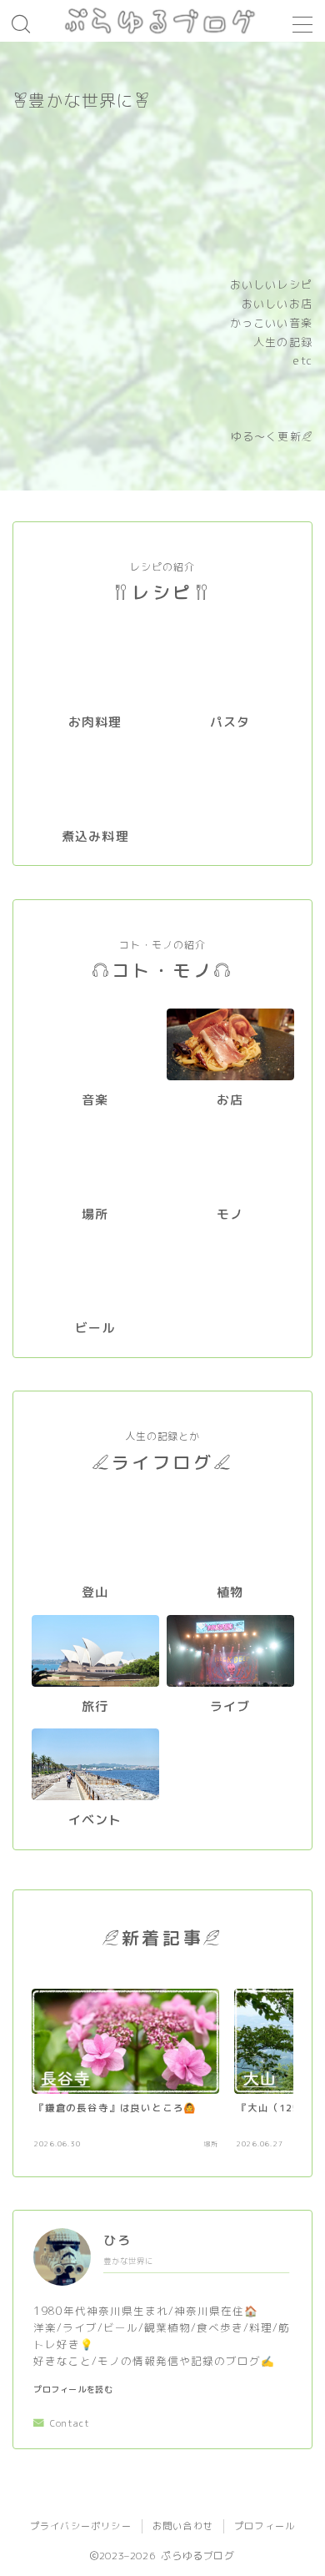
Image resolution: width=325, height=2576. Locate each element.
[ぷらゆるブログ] (162, 21)
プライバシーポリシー (81, 2526)
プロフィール (265, 2526)
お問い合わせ (183, 2526)
